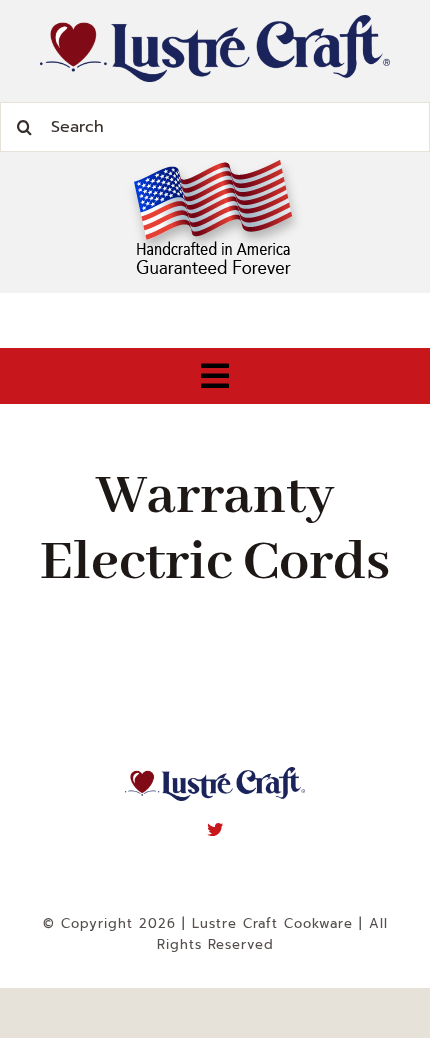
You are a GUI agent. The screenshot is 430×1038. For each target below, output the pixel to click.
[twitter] (215, 829)
